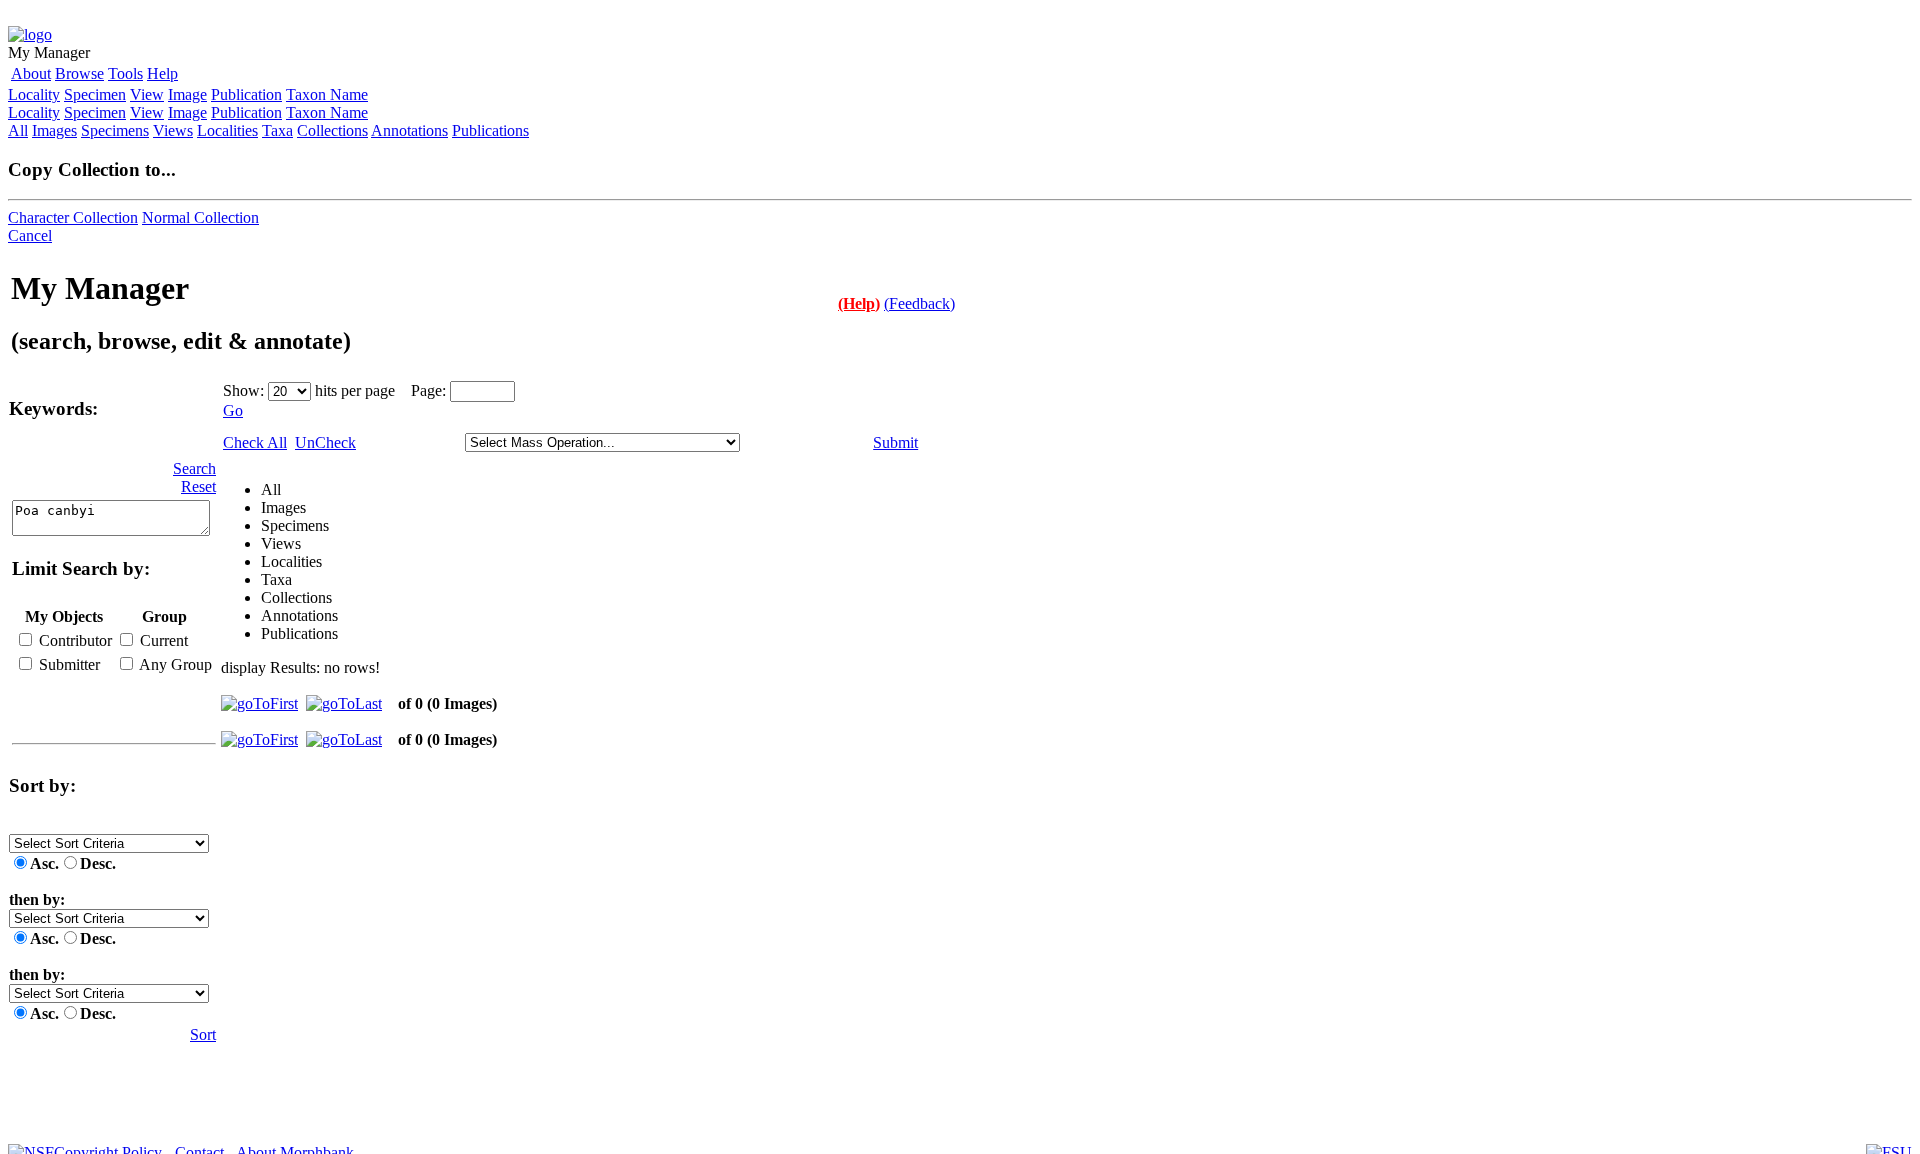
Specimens (115, 130)
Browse (79, 73)
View (147, 94)
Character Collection (73, 217)
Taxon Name (327, 94)
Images (54, 130)
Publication (246, 94)
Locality (34, 94)
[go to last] (344, 703)
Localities (227, 130)
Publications (490, 130)
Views (173, 130)
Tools (125, 73)
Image (187, 94)
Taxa (277, 130)
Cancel (30, 235)
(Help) (859, 303)
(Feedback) (919, 303)
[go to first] (259, 703)
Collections (332, 130)
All (18, 130)
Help (162, 73)
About (31, 73)
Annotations (409, 130)
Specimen (95, 94)
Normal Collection (200, 217)
